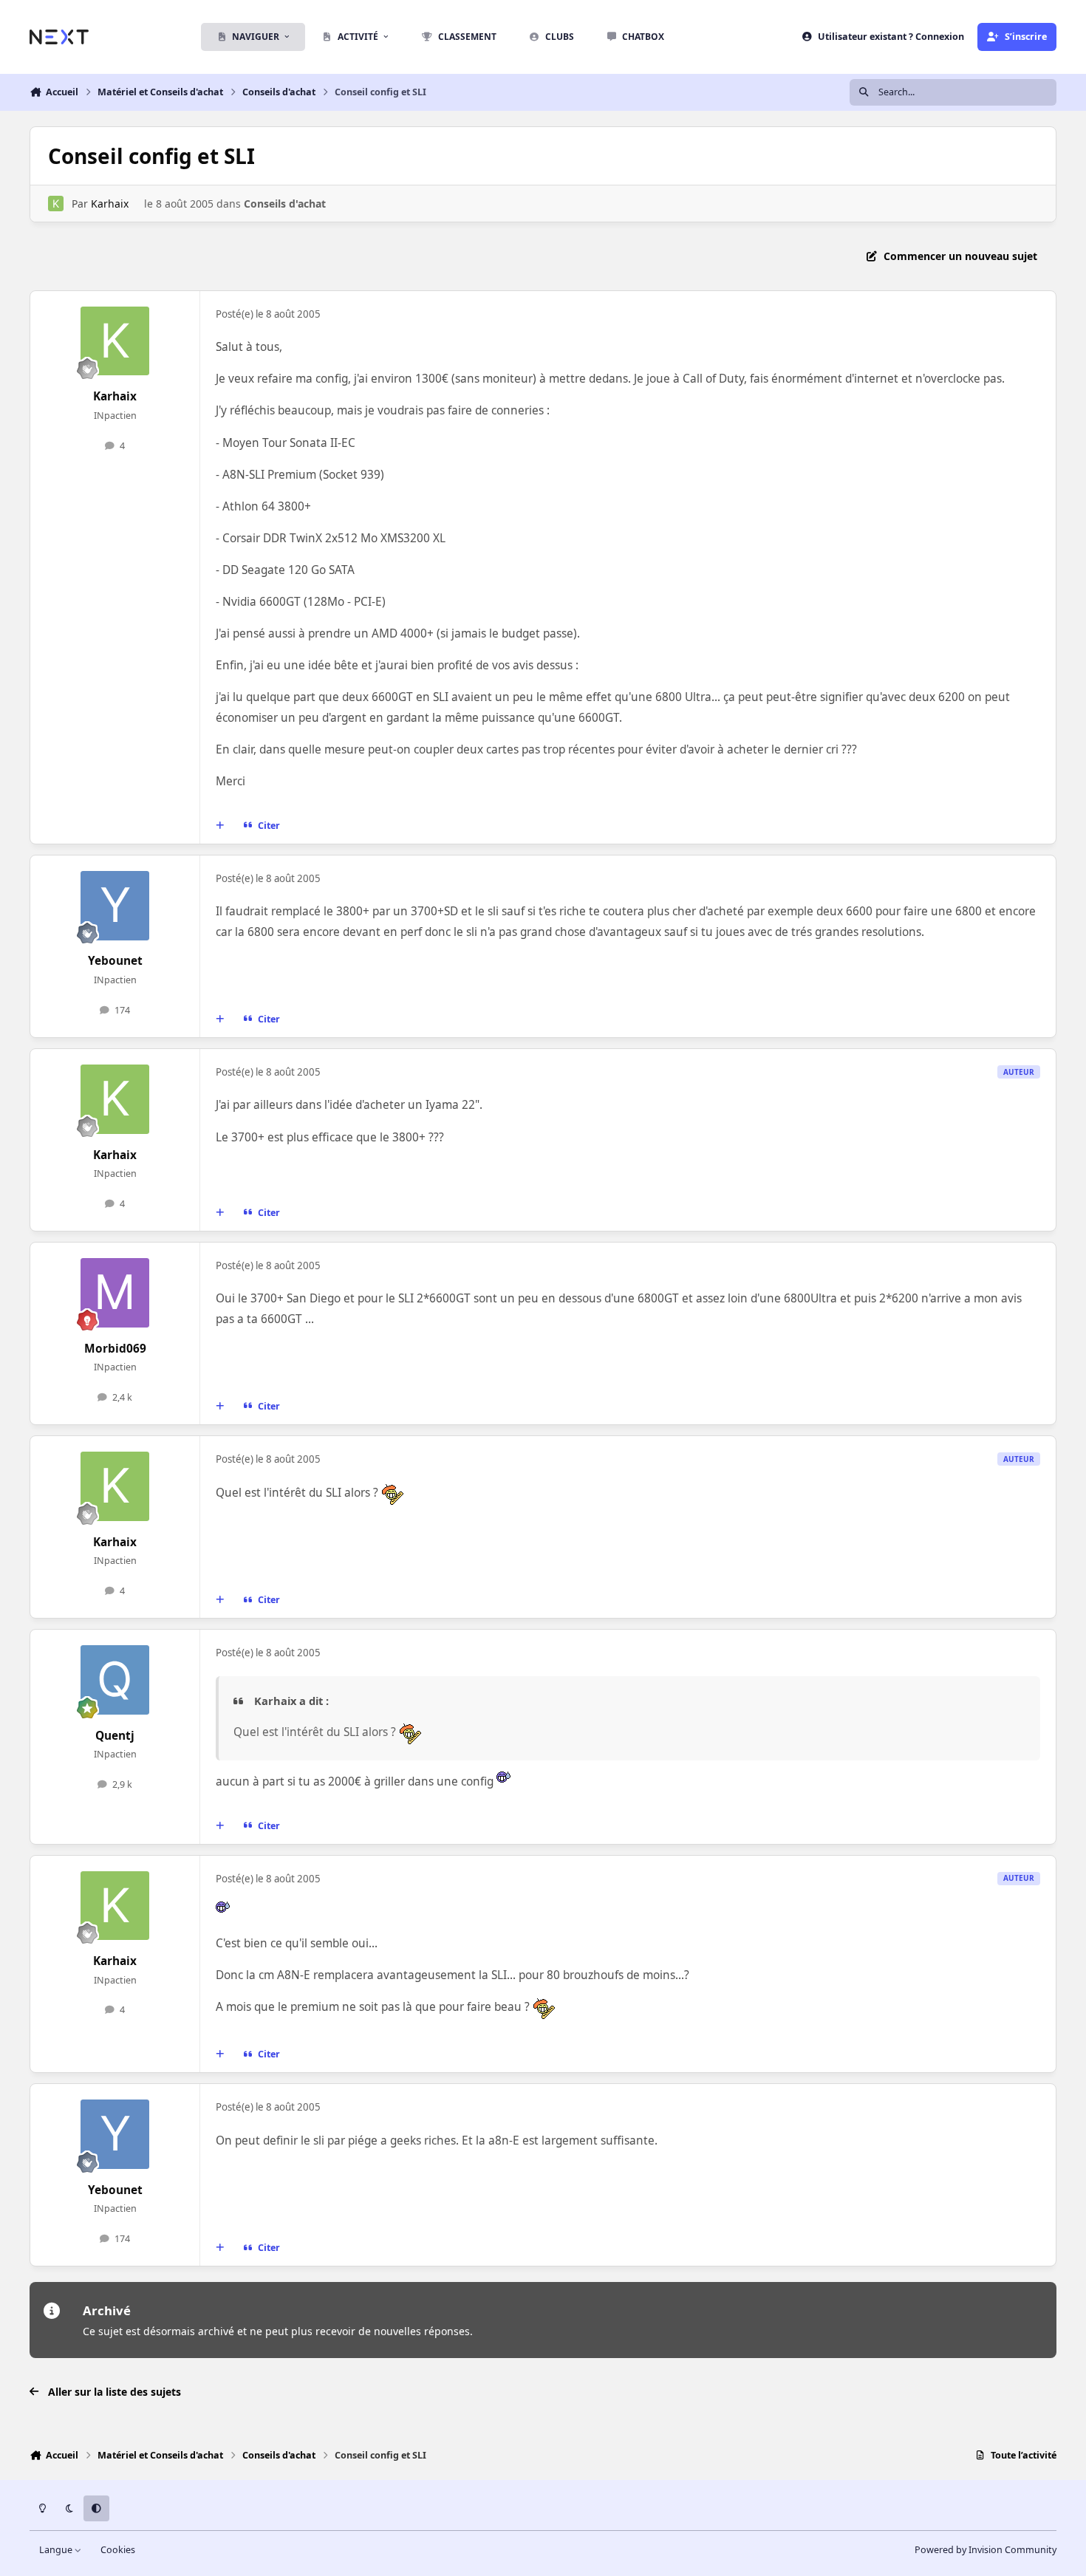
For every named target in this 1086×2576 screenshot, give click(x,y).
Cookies (118, 2550)
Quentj (115, 1736)
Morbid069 (115, 1349)
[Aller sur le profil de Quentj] (115, 1680)
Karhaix (110, 204)
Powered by (986, 2550)
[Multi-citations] (220, 826)
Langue (57, 2550)
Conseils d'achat (285, 204)
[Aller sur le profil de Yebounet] (115, 906)
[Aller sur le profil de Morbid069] (115, 1293)
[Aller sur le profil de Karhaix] (56, 204)
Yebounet (115, 961)
